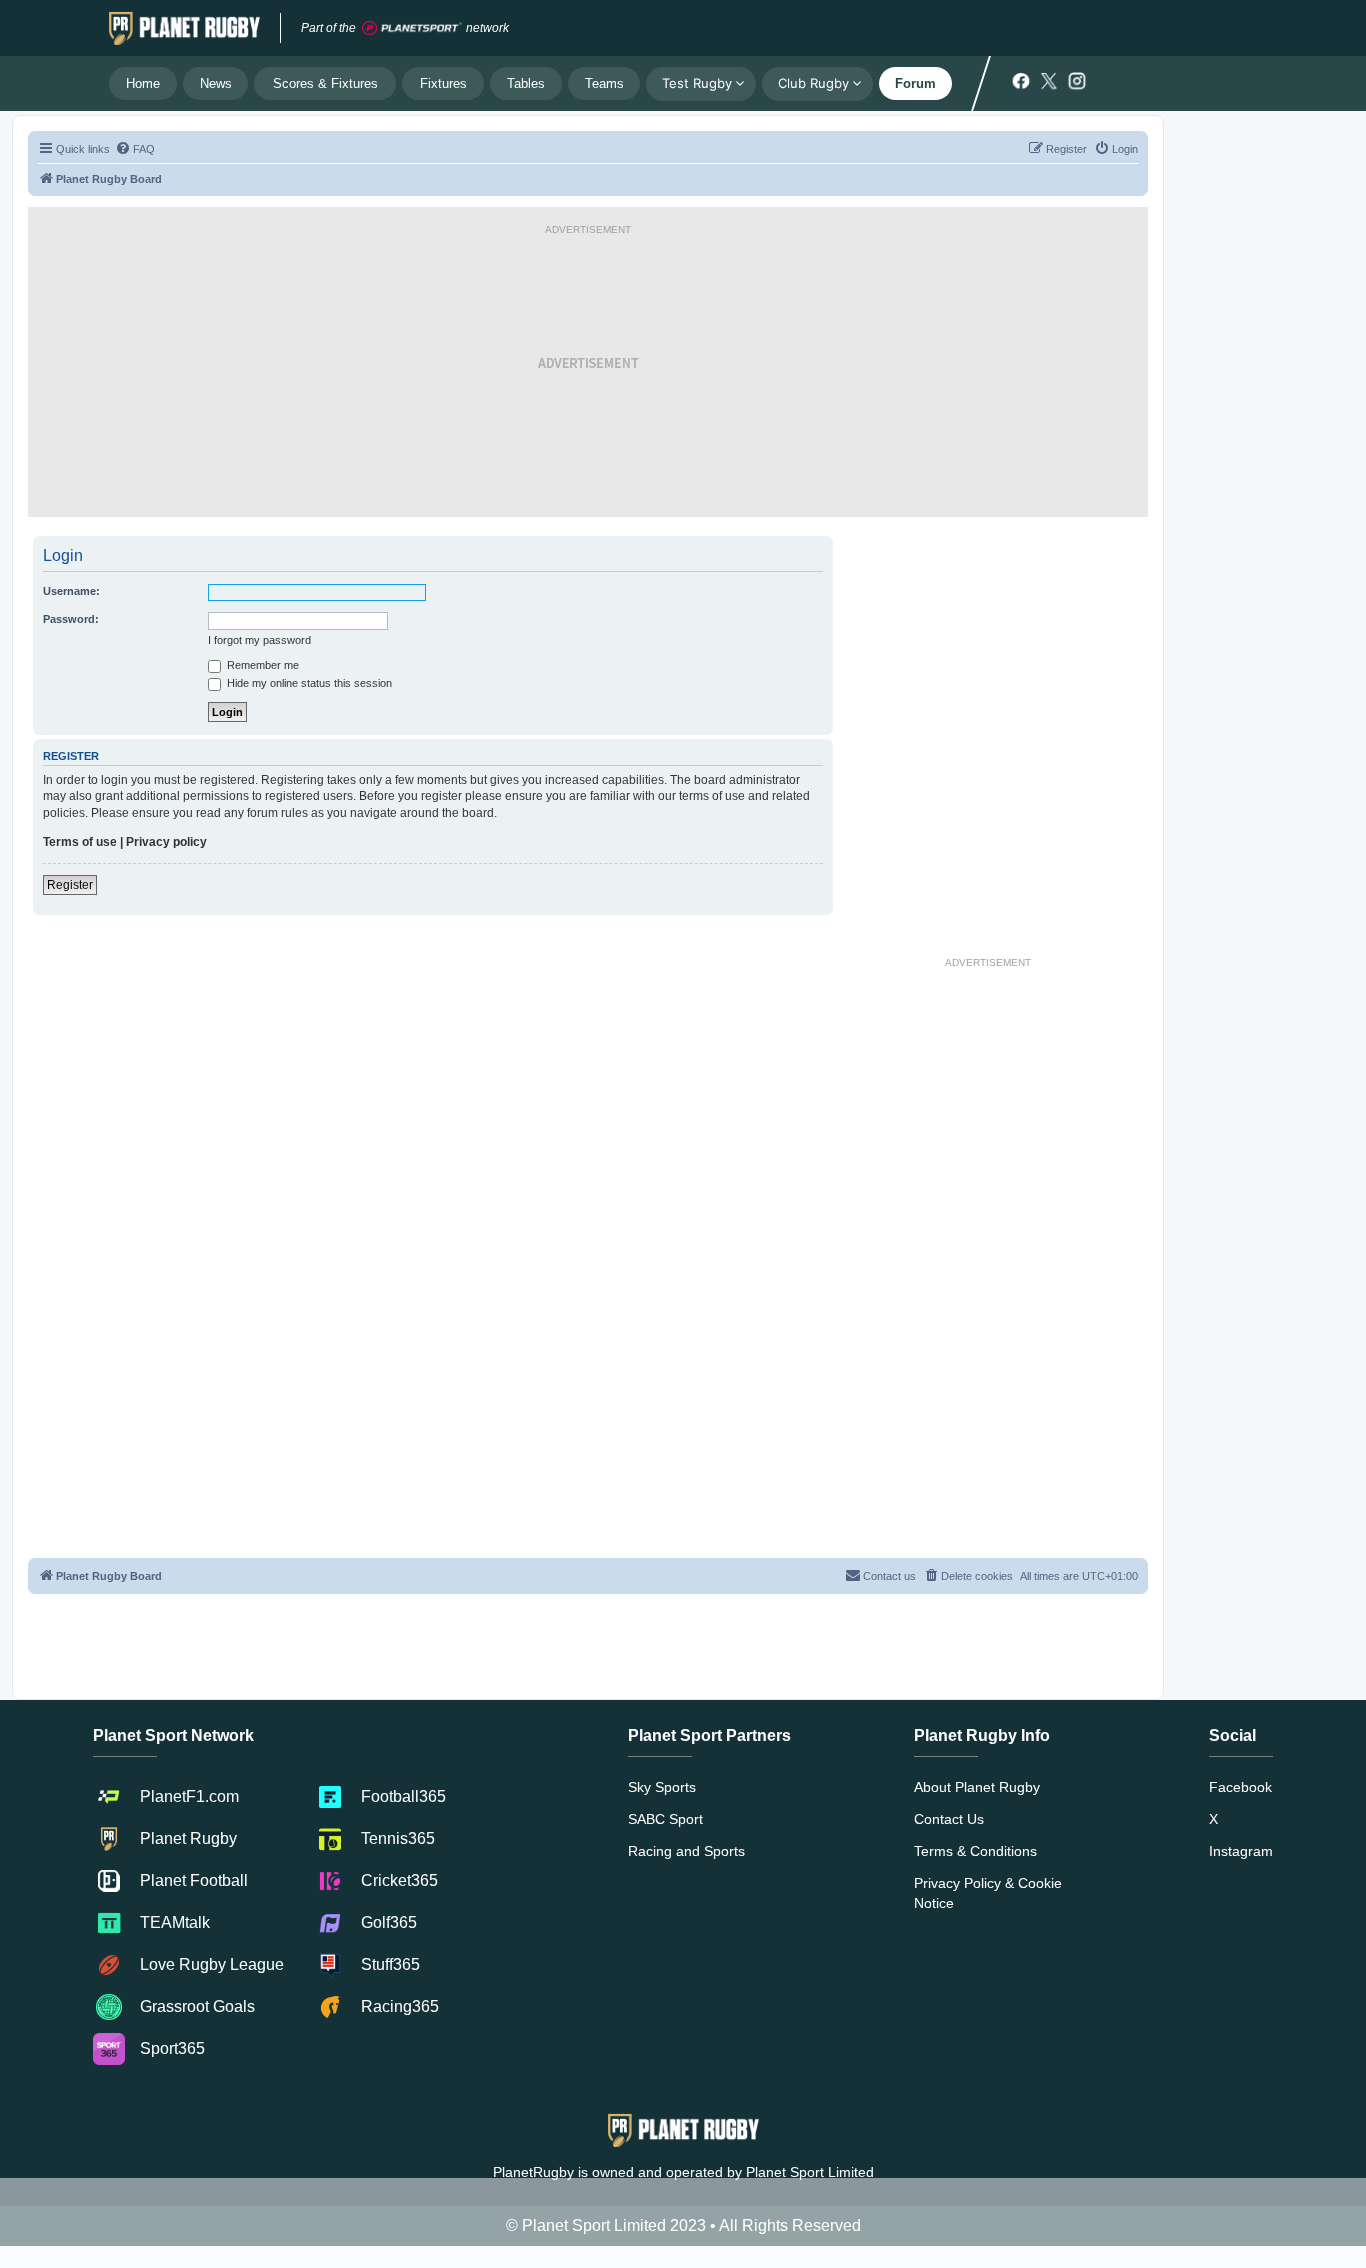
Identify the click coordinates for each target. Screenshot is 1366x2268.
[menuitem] (135, 149)
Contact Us (949, 1819)
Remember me (261, 665)
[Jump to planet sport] (412, 28)
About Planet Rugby (977, 1787)
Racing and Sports (686, 1851)
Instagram (1241, 1851)
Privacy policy (166, 842)
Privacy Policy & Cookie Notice (988, 1893)
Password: (71, 619)
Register (70, 885)
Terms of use (80, 842)
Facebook (1240, 1787)
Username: (71, 591)
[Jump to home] (184, 28)
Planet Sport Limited (810, 2172)
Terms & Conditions (975, 1851)
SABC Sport (665, 1819)
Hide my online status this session (308, 683)
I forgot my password (259, 640)
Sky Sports (662, 1787)
